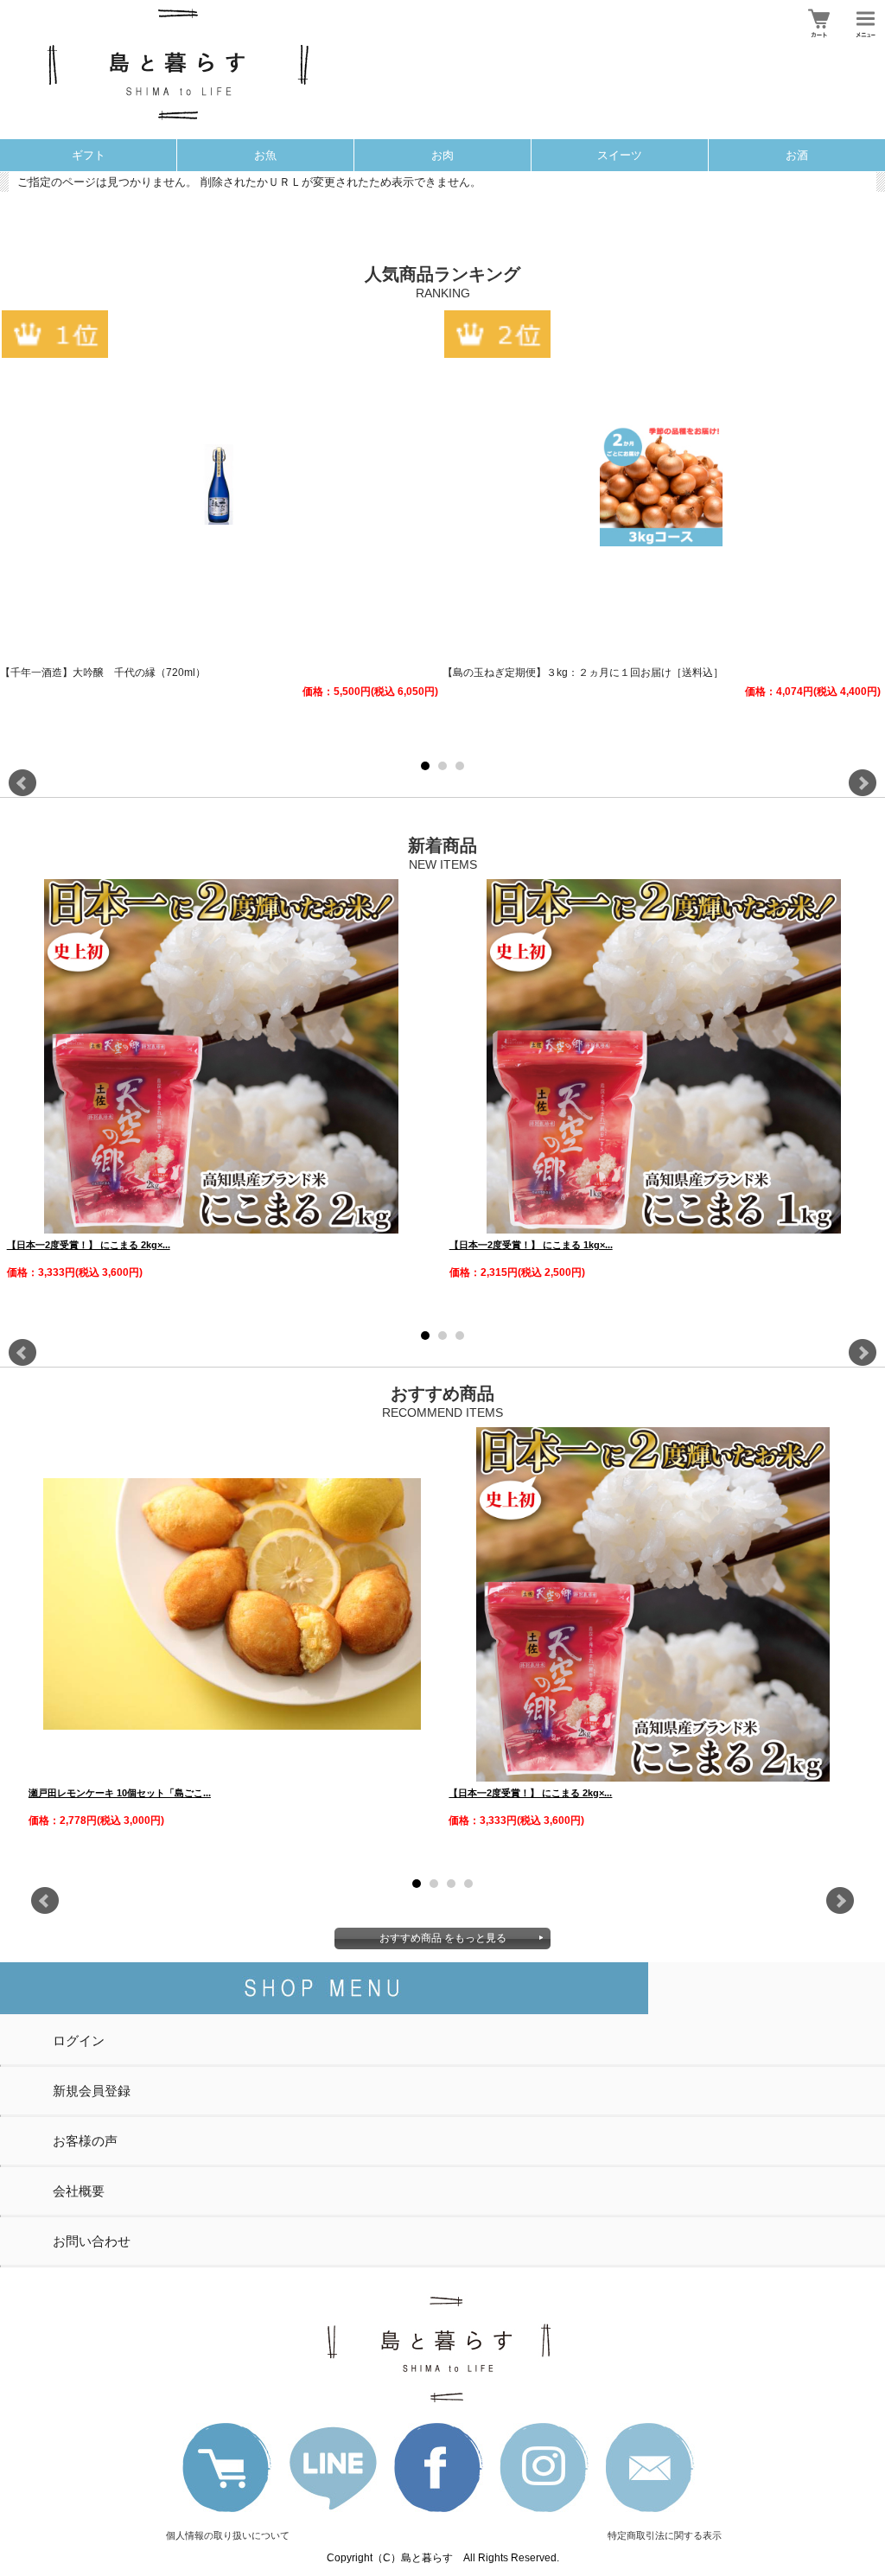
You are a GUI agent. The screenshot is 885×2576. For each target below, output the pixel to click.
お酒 (797, 155)
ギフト (89, 155)
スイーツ (620, 155)
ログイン (79, 2040)
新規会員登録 (92, 2091)
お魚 (265, 155)
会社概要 (79, 2191)
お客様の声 (85, 2141)
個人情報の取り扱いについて (228, 2535)
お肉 (442, 155)
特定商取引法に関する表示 (665, 2535)
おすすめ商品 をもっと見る (443, 1938)
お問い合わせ (92, 2241)
